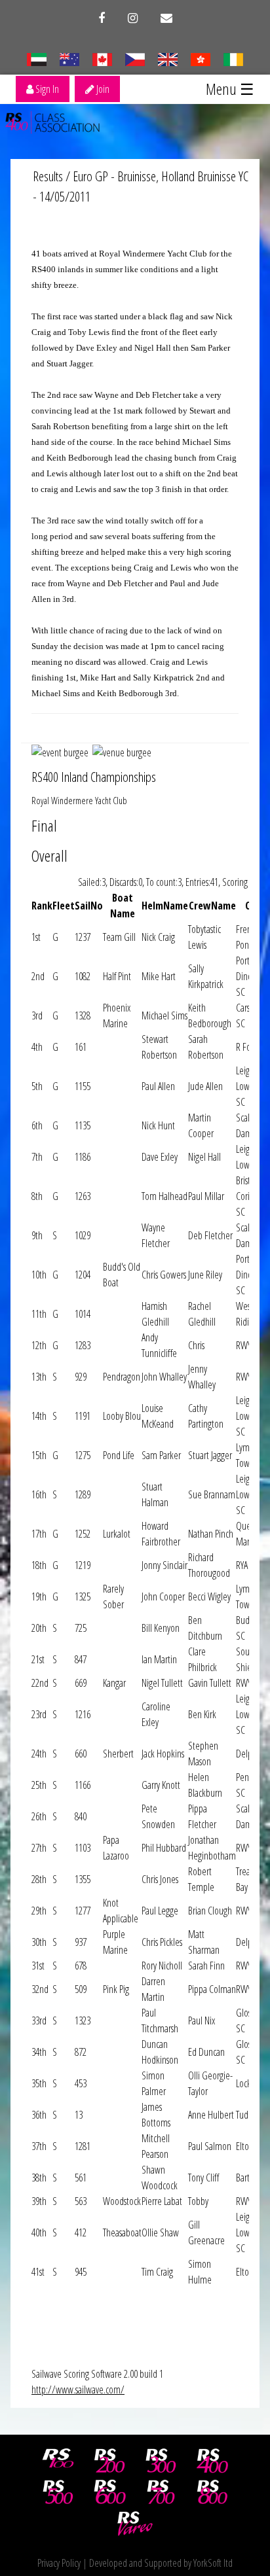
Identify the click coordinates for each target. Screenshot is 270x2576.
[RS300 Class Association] (161, 2461)
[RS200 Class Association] (109, 2461)
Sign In (46, 89)
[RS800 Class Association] (212, 2492)
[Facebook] (102, 18)
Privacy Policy (59, 2563)
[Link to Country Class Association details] (36, 58)
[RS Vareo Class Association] (135, 2524)
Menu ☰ (230, 89)
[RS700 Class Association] (161, 2492)
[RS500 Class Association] (58, 2492)
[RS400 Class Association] (212, 2461)
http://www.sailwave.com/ (78, 2390)
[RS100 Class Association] (58, 2461)
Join (102, 89)
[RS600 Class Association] (109, 2492)
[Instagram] (133, 18)
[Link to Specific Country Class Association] (167, 58)
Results (48, 176)
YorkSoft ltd (213, 2563)
